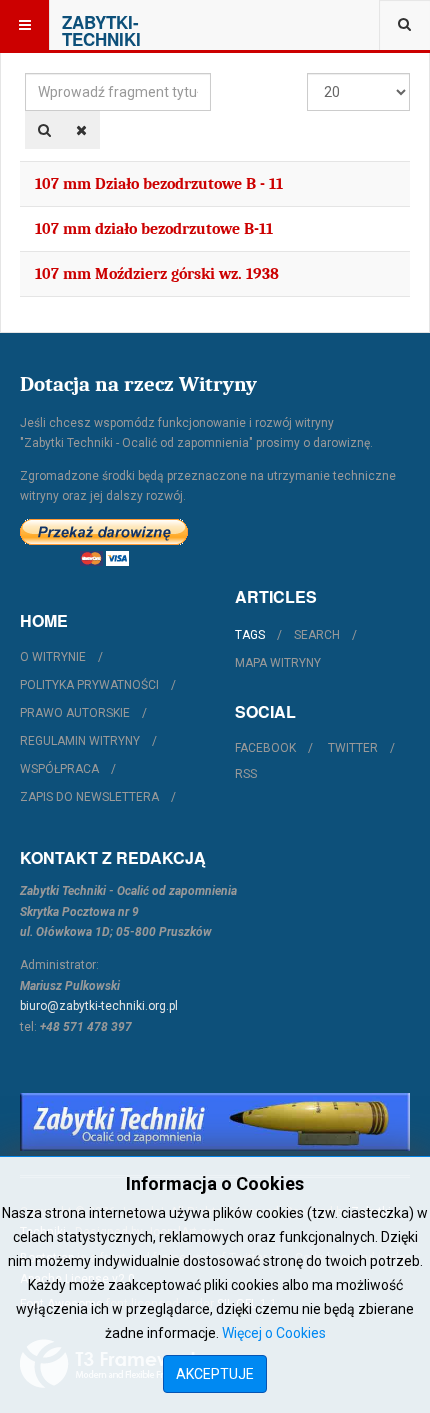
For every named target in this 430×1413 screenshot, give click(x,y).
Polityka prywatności (89, 685)
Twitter (353, 748)
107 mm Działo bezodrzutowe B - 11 (159, 184)
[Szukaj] (44, 130)
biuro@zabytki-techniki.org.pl (99, 1006)
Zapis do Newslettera (89, 797)
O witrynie (53, 657)
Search (317, 635)
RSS (246, 774)
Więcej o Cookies (274, 1333)
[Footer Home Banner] (215, 1122)
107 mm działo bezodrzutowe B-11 (154, 229)
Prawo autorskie (75, 713)
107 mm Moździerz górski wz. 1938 (157, 274)
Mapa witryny (278, 663)
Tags (250, 635)
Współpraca (59, 769)
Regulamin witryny (80, 741)
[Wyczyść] (81, 130)
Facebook (265, 748)
